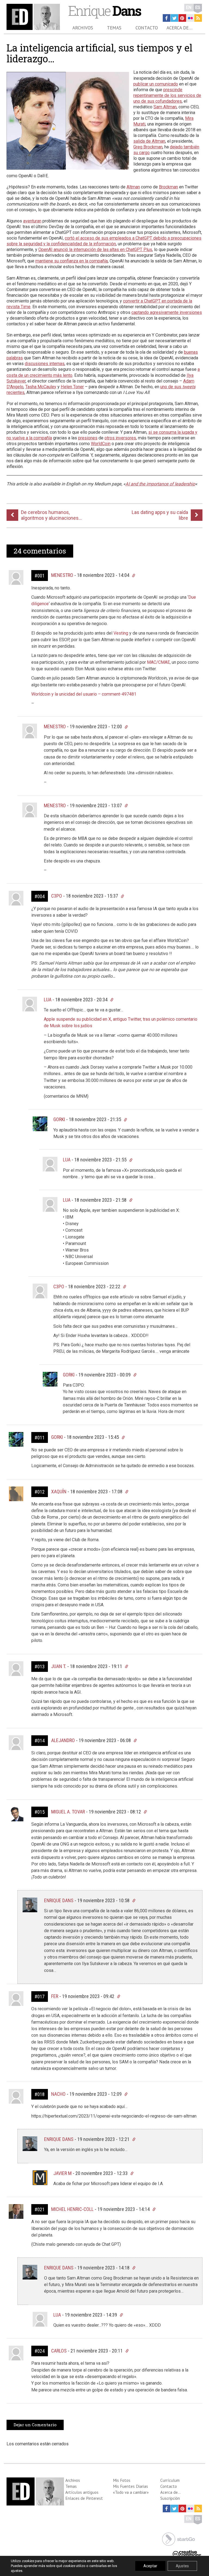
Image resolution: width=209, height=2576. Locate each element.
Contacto (147, 28)
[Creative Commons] (187, 2553)
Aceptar (150, 2566)
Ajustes (182, 2566)
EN (189, 7)
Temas (114, 28)
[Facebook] (167, 18)
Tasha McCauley (41, 387)
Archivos (83, 28)
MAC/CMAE (158, 662)
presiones (88, 438)
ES (198, 7)
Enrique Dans (59, 1900)
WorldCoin (101, 444)
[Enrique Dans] (33, 17)
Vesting (121, 633)
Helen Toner (72, 387)
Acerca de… (179, 28)
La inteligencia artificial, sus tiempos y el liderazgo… (99, 53)
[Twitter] (174, 18)
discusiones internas (45, 364)
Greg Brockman (148, 147)
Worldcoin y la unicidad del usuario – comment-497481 (84, 694)
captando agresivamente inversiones (167, 312)
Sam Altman (165, 107)
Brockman (168, 187)
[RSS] (198, 18)
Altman (133, 187)
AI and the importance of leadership (160, 484)
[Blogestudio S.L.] (179, 2539)
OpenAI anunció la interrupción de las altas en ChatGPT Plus (95, 250)
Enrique (104, 10)
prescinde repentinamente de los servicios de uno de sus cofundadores (167, 95)
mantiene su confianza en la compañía (72, 261)
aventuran (32, 221)
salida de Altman (149, 141)
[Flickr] (190, 18)
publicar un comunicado (156, 84)
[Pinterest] (182, 18)
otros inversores (120, 438)
